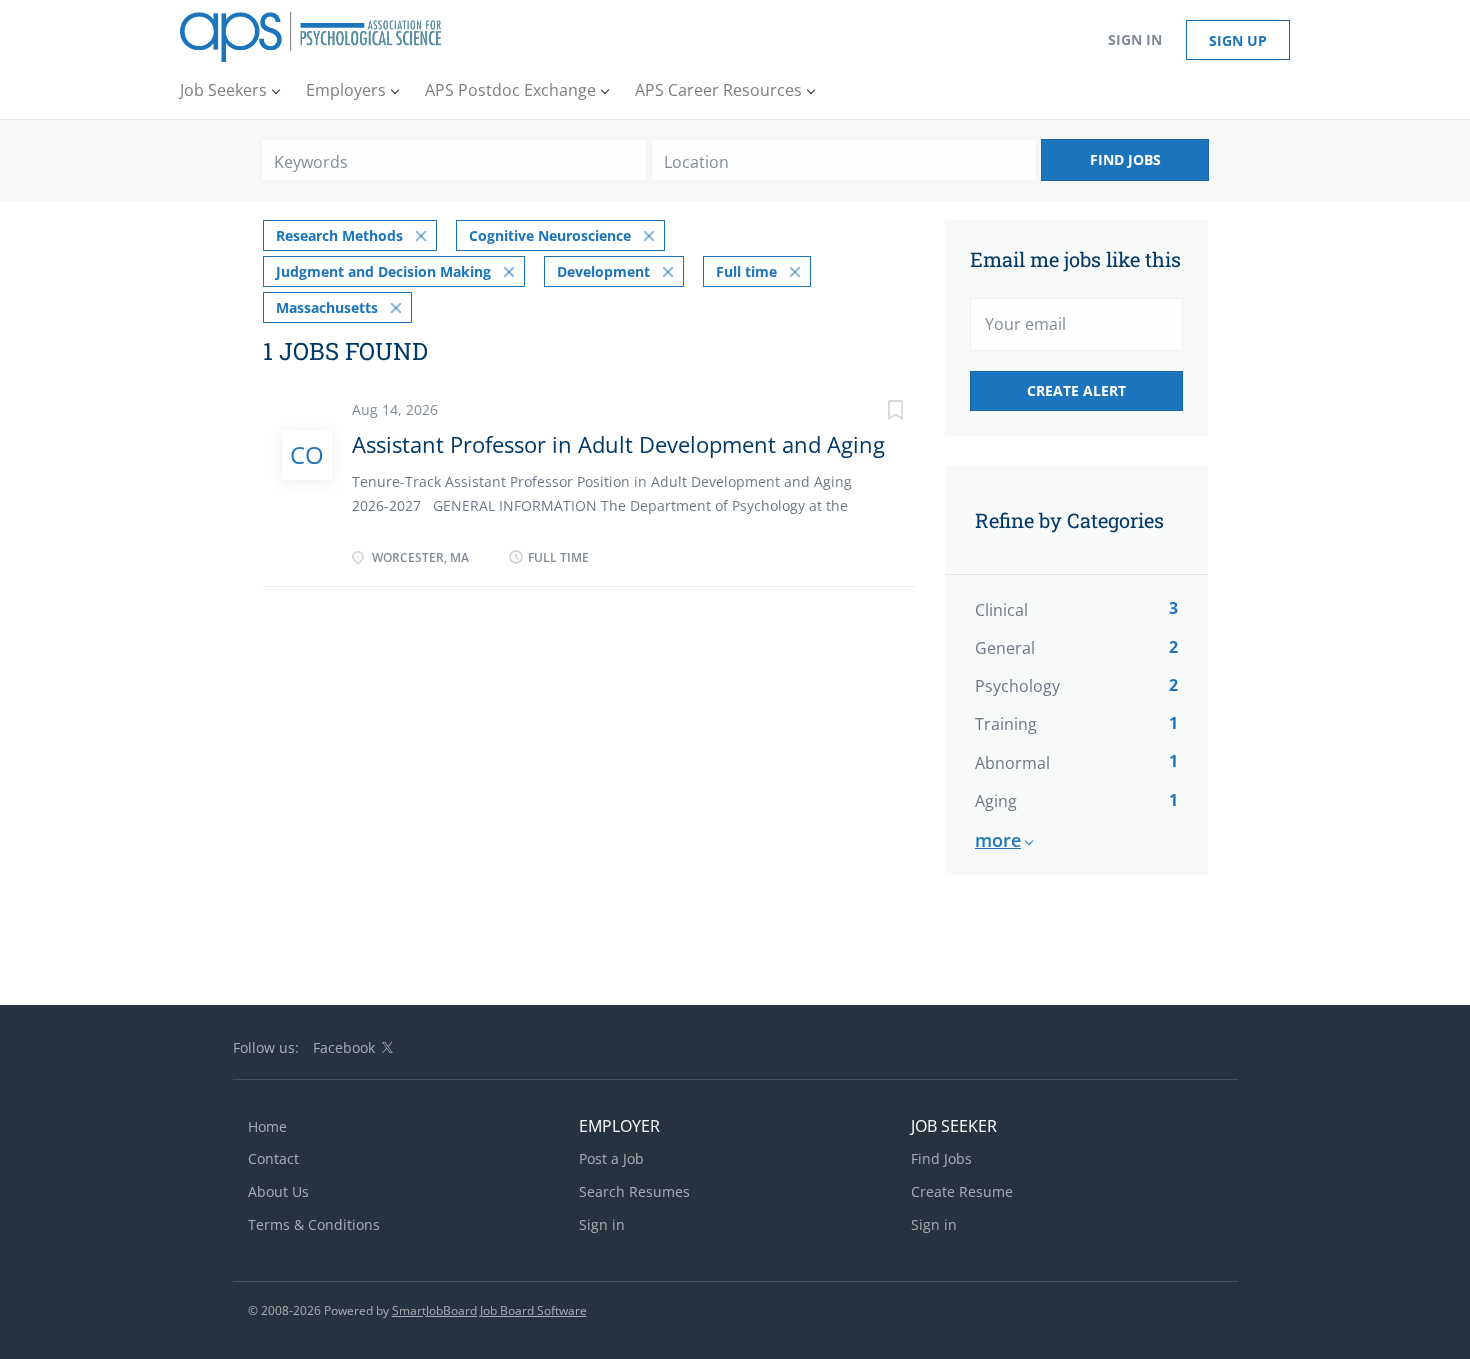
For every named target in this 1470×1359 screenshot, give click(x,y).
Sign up (1238, 40)
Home (267, 1126)
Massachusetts (327, 307)
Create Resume (962, 1191)
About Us (278, 1191)
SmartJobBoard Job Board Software (489, 1310)
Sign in (1135, 39)
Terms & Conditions (314, 1224)
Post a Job (611, 1158)
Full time (746, 271)
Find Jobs (1125, 159)
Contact (273, 1158)
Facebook (344, 1047)
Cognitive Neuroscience (550, 235)
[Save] (875, 412)
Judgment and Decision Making (383, 271)
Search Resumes (634, 1191)
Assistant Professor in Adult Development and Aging (618, 444)
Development (603, 271)
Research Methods (339, 235)
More (998, 840)
